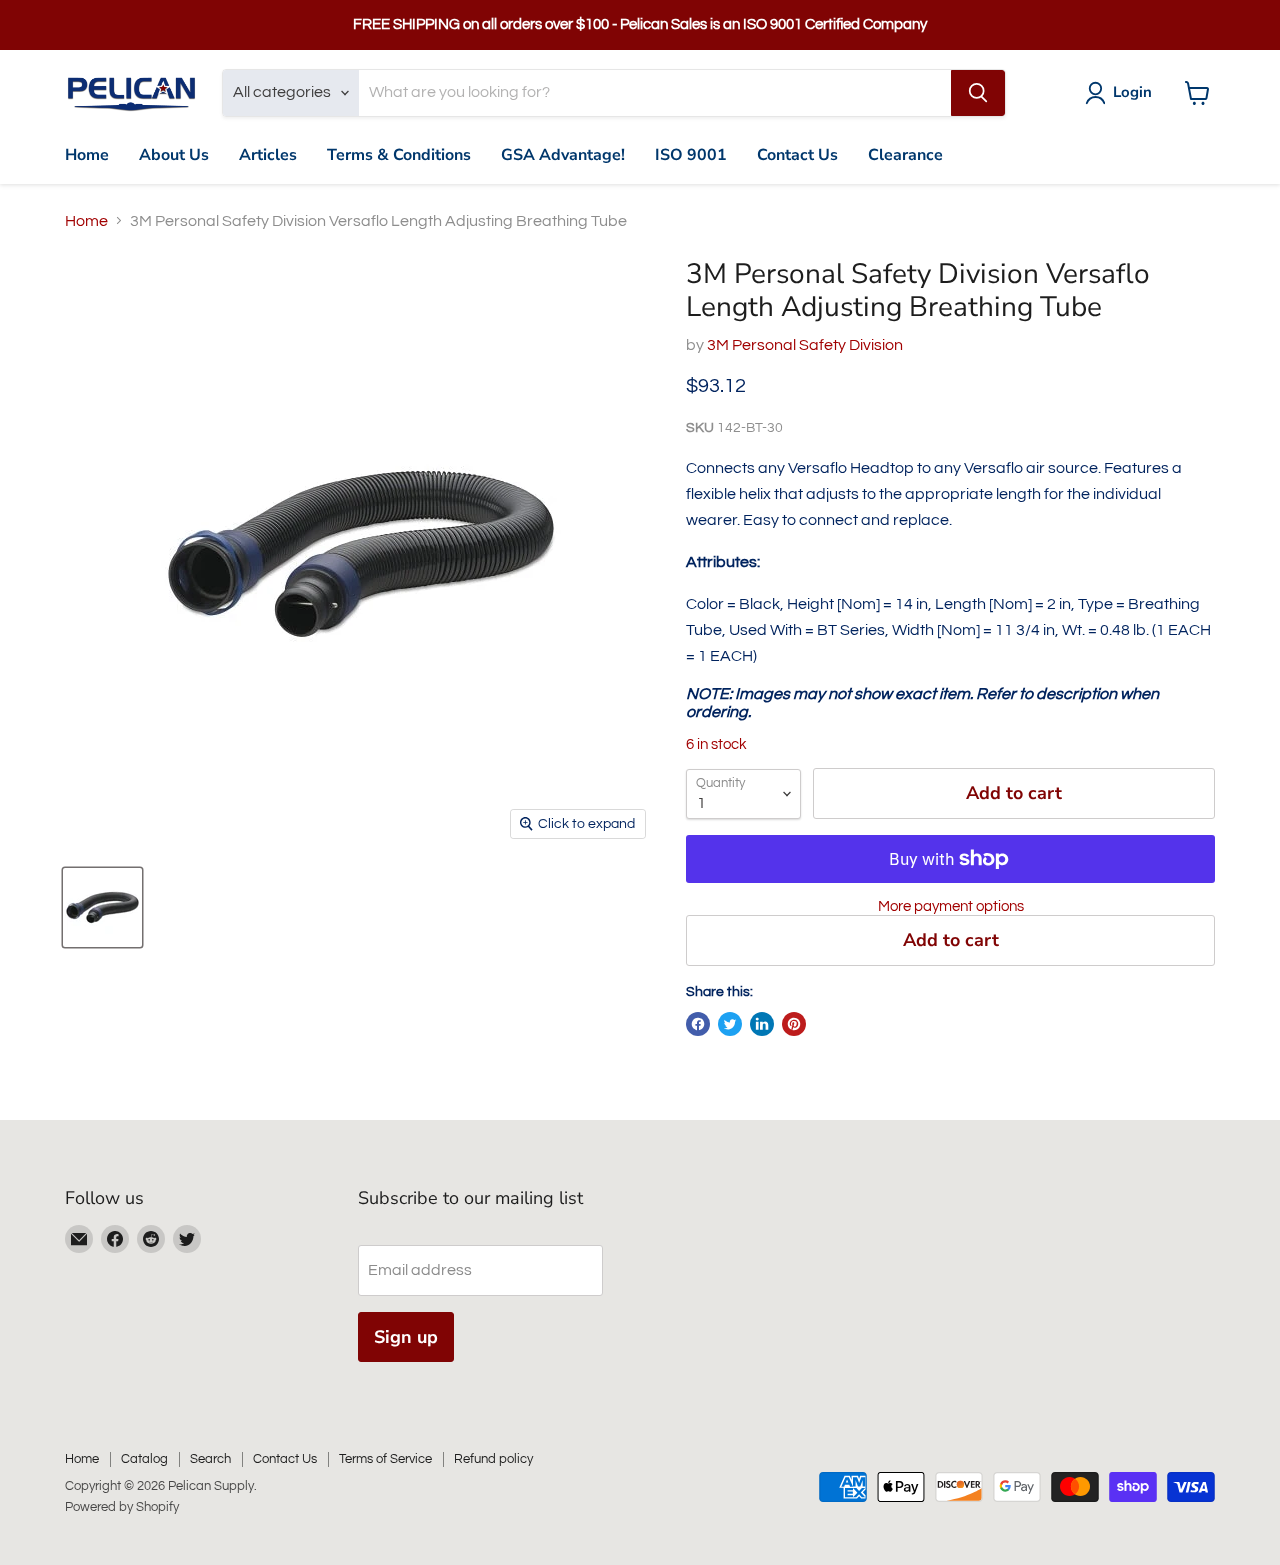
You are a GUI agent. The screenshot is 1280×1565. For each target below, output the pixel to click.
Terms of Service (385, 1459)
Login (1132, 92)
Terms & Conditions (399, 155)
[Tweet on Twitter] (730, 1024)
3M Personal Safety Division (805, 345)
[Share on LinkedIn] (762, 1024)
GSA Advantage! (563, 155)
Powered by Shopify (122, 1507)
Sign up (406, 1337)
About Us (174, 155)
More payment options (951, 906)
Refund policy (493, 1459)
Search (210, 1459)
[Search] (978, 93)
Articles (268, 155)
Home (87, 155)
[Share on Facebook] (698, 1024)
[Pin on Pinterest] (794, 1024)
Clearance (905, 155)
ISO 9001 (691, 155)
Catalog (144, 1459)
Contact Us (797, 155)
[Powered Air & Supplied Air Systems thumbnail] (102, 907)
